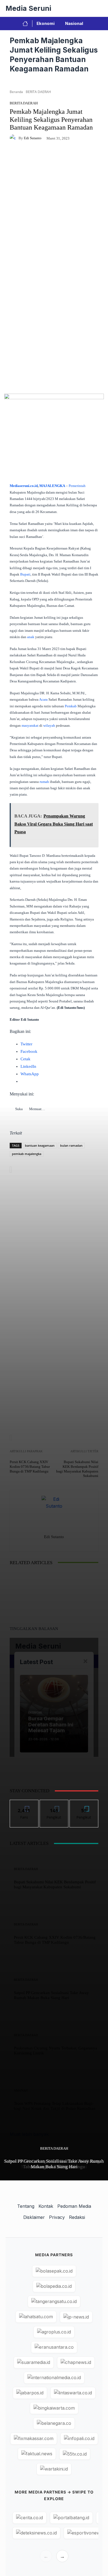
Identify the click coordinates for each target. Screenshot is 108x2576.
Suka (24, 1804)
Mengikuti (54, 1804)
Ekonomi (46, 23)
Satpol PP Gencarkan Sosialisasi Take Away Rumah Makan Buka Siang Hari (54, 2164)
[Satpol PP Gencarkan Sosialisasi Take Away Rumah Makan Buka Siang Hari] (10, 1652)
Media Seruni (28, 8)
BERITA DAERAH (54, 2148)
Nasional (74, 23)
